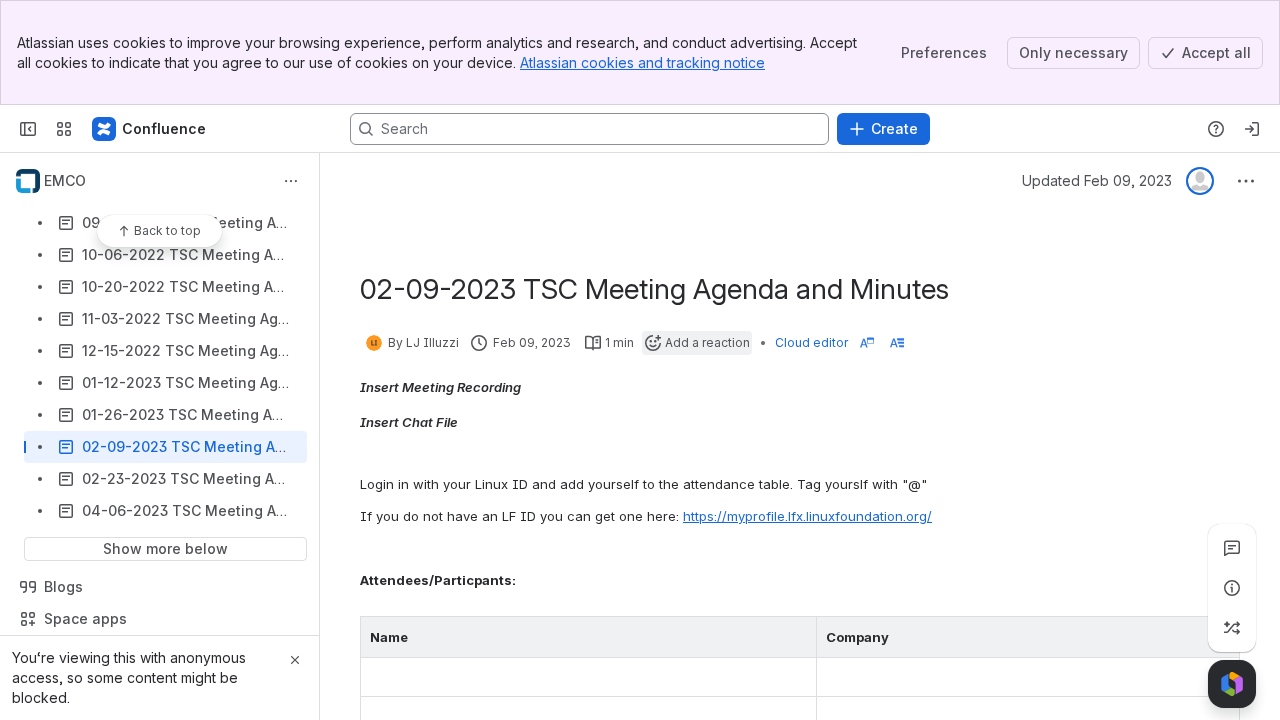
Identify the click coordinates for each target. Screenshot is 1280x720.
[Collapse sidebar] (28, 129)
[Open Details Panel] (1232, 588)
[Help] (1216, 129)
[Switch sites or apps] (64, 129)
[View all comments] (1232, 548)
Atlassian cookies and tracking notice (642, 62)
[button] (796, 637)
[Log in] (1252, 129)
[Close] (295, 660)
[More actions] (291, 181)
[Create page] (1232, 628)
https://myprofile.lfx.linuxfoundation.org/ (807, 516)
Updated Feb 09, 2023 (1097, 180)
